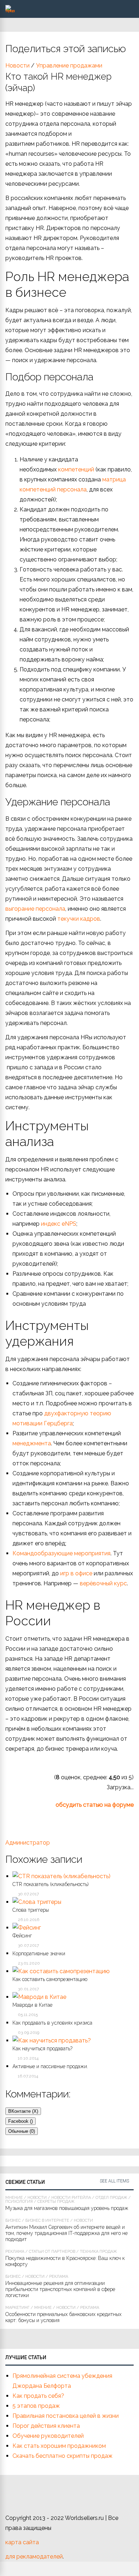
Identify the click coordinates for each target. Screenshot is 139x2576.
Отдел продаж (111, 2198)
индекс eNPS (59, 1224)
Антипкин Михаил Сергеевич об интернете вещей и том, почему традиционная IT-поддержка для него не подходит (66, 2233)
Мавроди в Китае (32, 2005)
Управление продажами (69, 66)
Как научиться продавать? (42, 2049)
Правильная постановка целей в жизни (66, 2416)
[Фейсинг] (27, 1928)
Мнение (14, 2198)
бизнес (13, 2220)
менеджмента (32, 1443)
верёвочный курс (103, 1583)
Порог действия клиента (46, 2426)
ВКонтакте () (23, 2111)
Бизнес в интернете (47, 2220)
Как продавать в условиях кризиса (52, 2023)
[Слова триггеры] (37, 1902)
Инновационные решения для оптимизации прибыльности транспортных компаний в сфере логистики (60, 2289)
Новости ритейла (71, 2198)
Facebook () (20, 2121)
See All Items (114, 2181)
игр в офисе (76, 1573)
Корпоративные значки (39, 1954)
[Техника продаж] (10, 11)
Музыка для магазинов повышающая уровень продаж (67, 2208)
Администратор (28, 1843)
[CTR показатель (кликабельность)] (61, 1876)
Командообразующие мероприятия (61, 1553)
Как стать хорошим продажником (59, 2446)
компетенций (77, 469)
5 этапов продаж (36, 2406)
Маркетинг (17, 2308)
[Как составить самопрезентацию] (61, 1971)
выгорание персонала (35, 909)
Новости (17, 66)
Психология (19, 2202)
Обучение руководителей (48, 2436)
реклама (15, 2252)
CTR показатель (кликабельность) (51, 1884)
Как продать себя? (38, 2396)
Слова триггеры (31, 1910)
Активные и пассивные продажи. (50, 2066)
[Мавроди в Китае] (39, 1997)
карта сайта (22, 2542)
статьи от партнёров (52, 2252)
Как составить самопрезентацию (50, 1979)
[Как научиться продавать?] (52, 2040)
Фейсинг (22, 1936)
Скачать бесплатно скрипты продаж (63, 2456)
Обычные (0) (22, 2131)
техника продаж (98, 2252)
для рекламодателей (34, 2557)
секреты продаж (56, 2202)
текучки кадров (79, 919)
